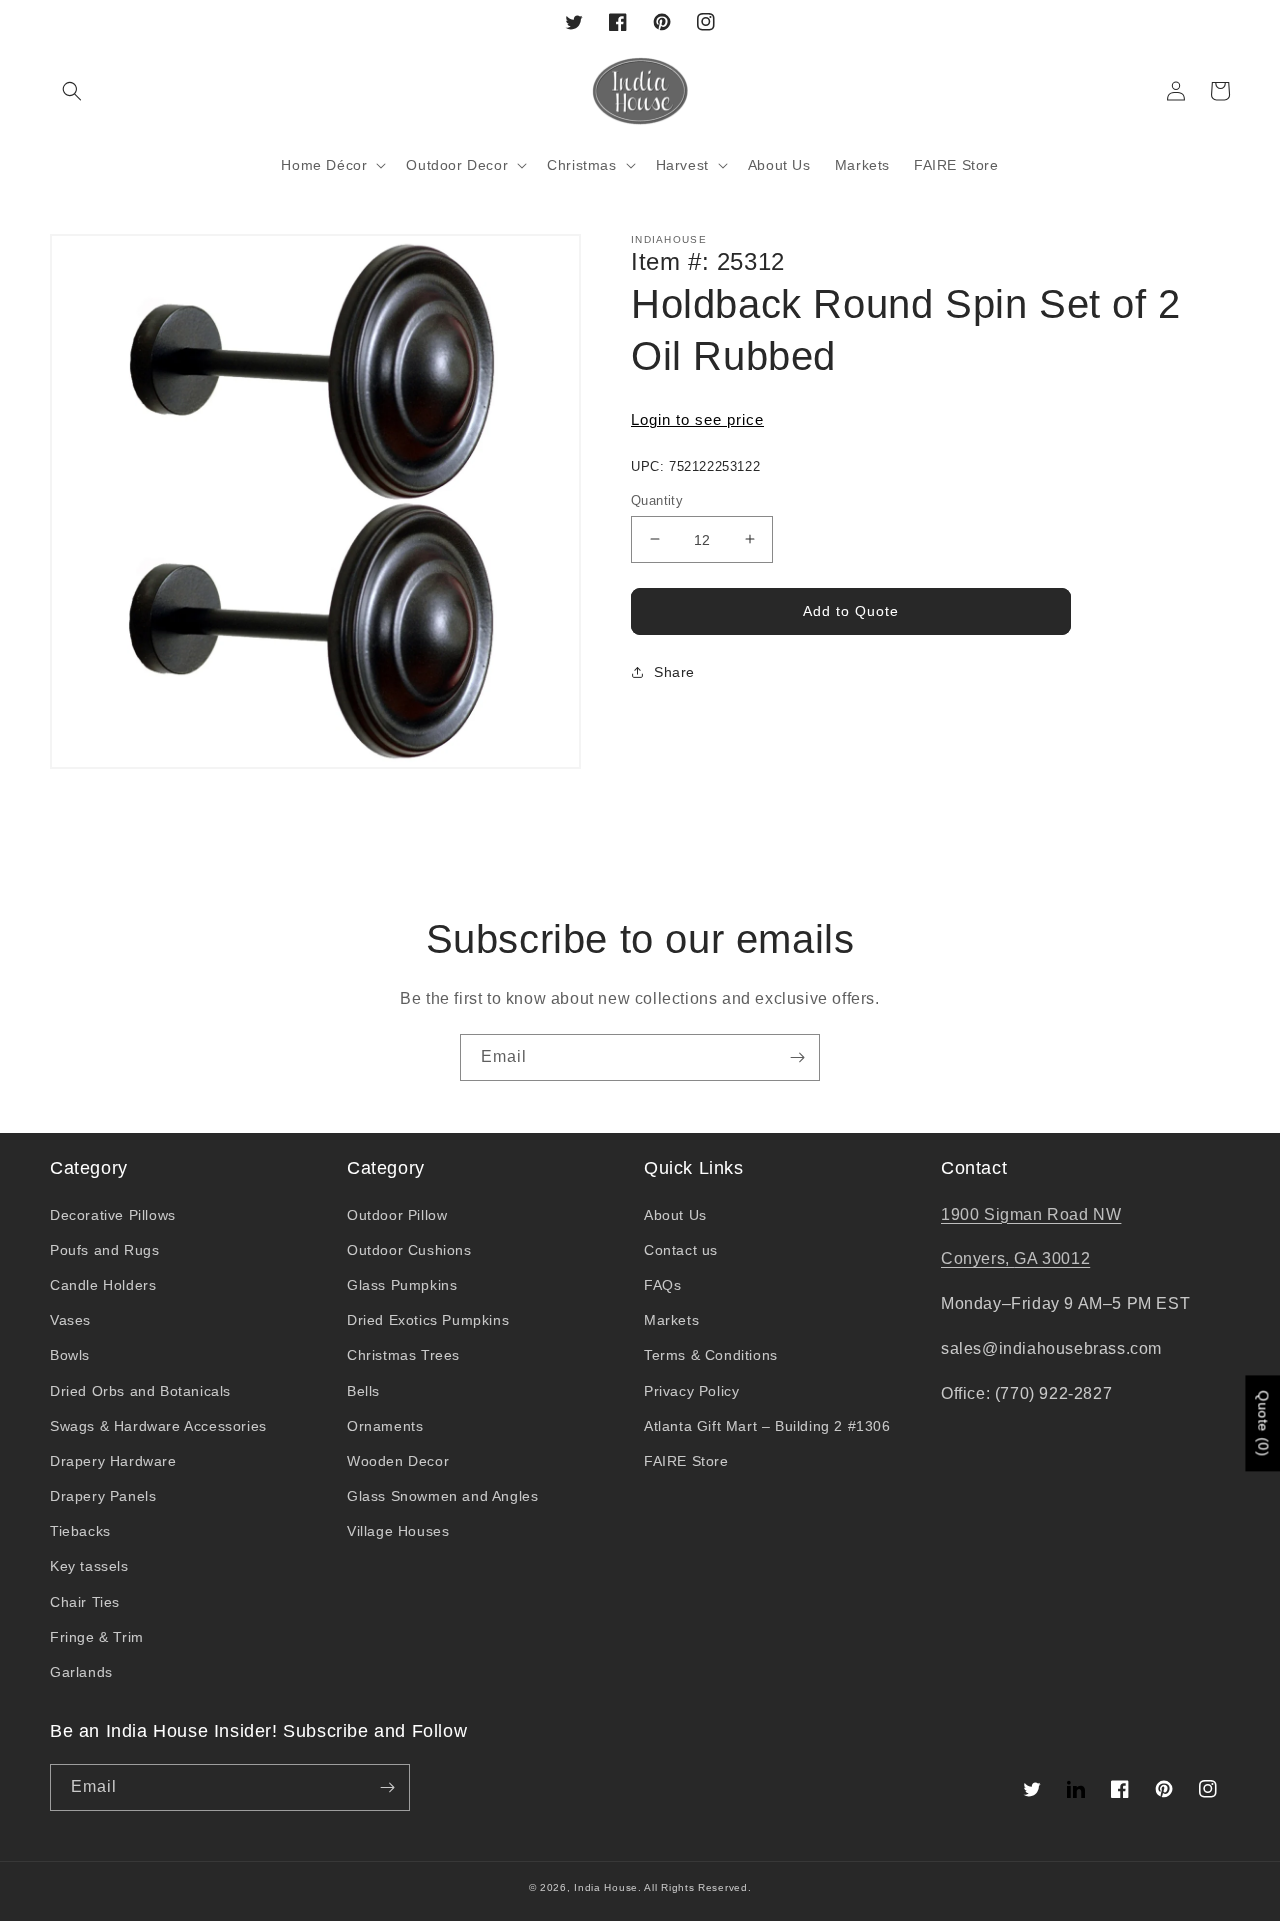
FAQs (662, 1285)
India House (606, 1887)
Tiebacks (80, 1531)
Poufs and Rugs (104, 1250)
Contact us (681, 1250)
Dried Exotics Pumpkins (428, 1320)
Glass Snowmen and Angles (442, 1496)
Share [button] (674, 672)
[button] (72, 91)
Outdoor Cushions (409, 1250)
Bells (363, 1391)
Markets (671, 1320)
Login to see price (697, 419)
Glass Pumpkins (402, 1285)
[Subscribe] (797, 1057)
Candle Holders (103, 1285)
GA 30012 (1052, 1258)
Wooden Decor (398, 1461)
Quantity (657, 499)
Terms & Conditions (711, 1355)
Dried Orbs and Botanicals (140, 1391)
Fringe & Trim (97, 1637)
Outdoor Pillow (397, 1215)
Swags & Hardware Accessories (158, 1426)
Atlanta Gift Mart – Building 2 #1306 (767, 1426)
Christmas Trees (403, 1355)
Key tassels (89, 1566)
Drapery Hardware (113, 1461)
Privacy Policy (691, 1391)
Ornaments (385, 1426)
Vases (70, 1320)
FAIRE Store (686, 1461)
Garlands (81, 1672)
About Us (675, 1215)
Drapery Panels (103, 1496)
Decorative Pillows (113, 1215)
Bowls (70, 1355)
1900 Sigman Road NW (1031, 1214)
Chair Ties (85, 1602)
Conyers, (977, 1258)
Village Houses (398, 1531)
